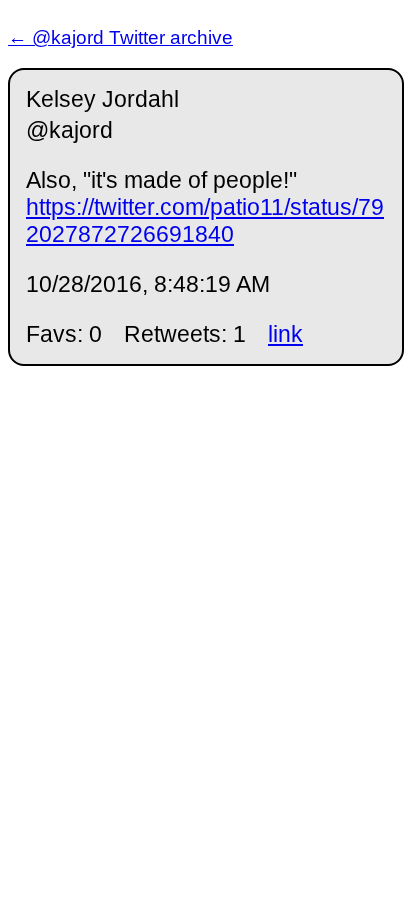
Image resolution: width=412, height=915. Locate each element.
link (285, 334)
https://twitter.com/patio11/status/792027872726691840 (205, 220)
